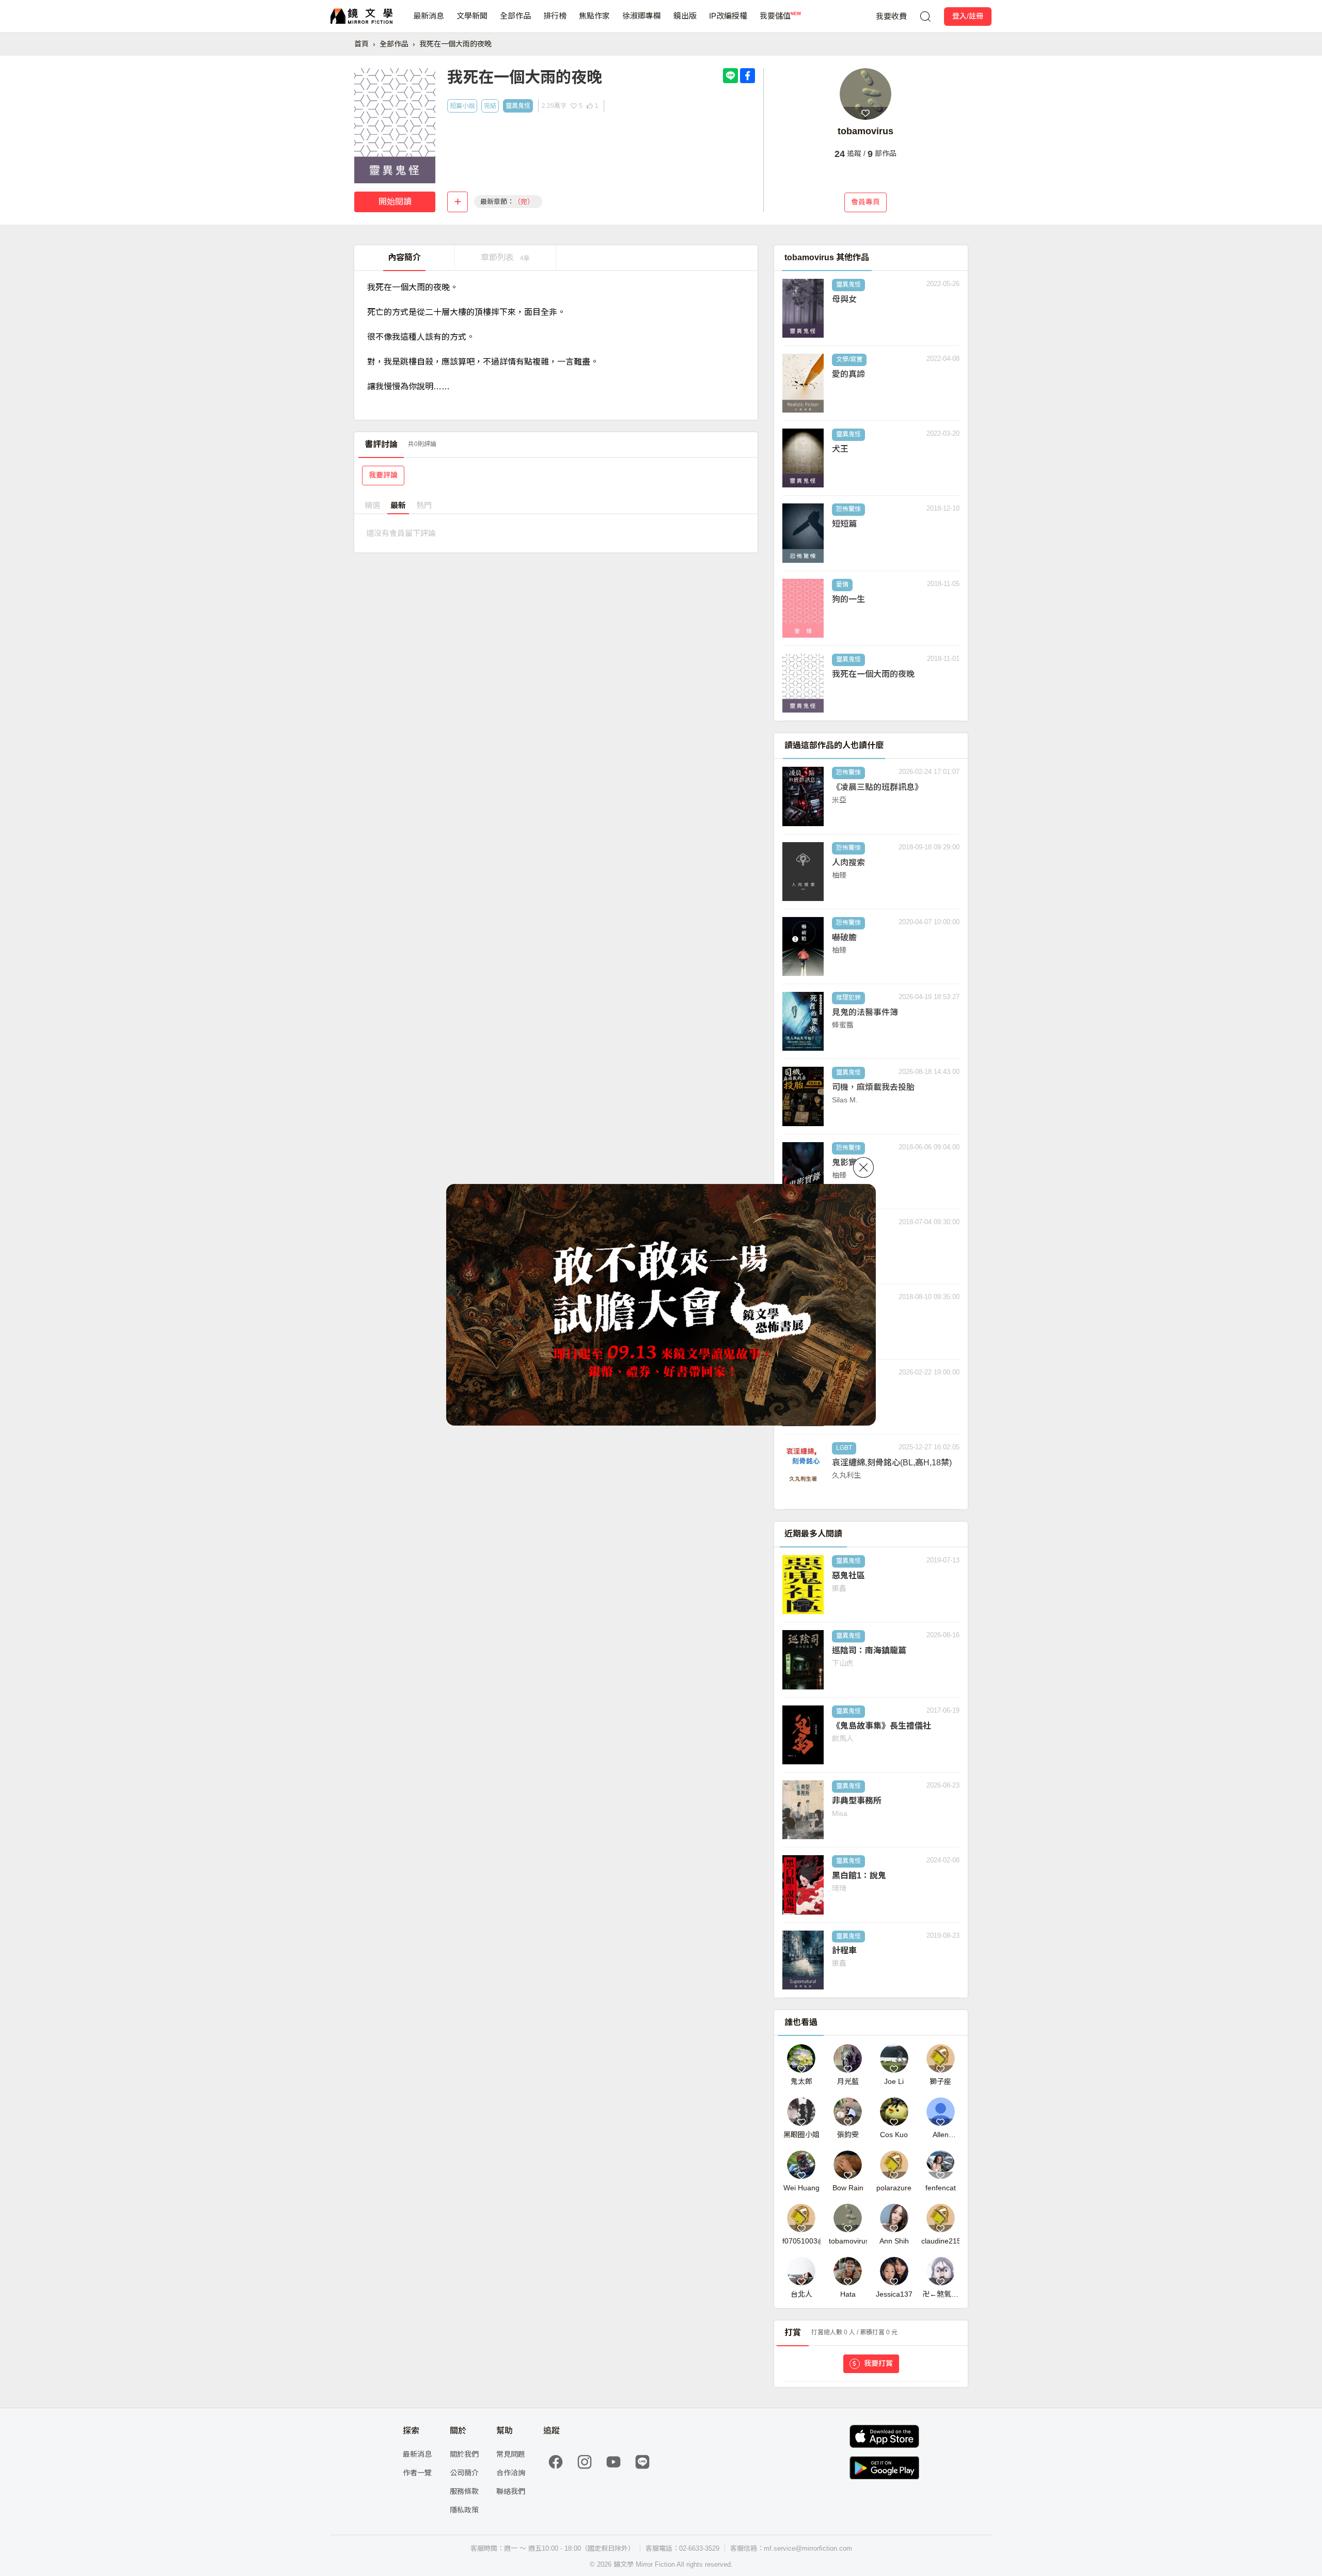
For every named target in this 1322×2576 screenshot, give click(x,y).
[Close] (863, 1167)
